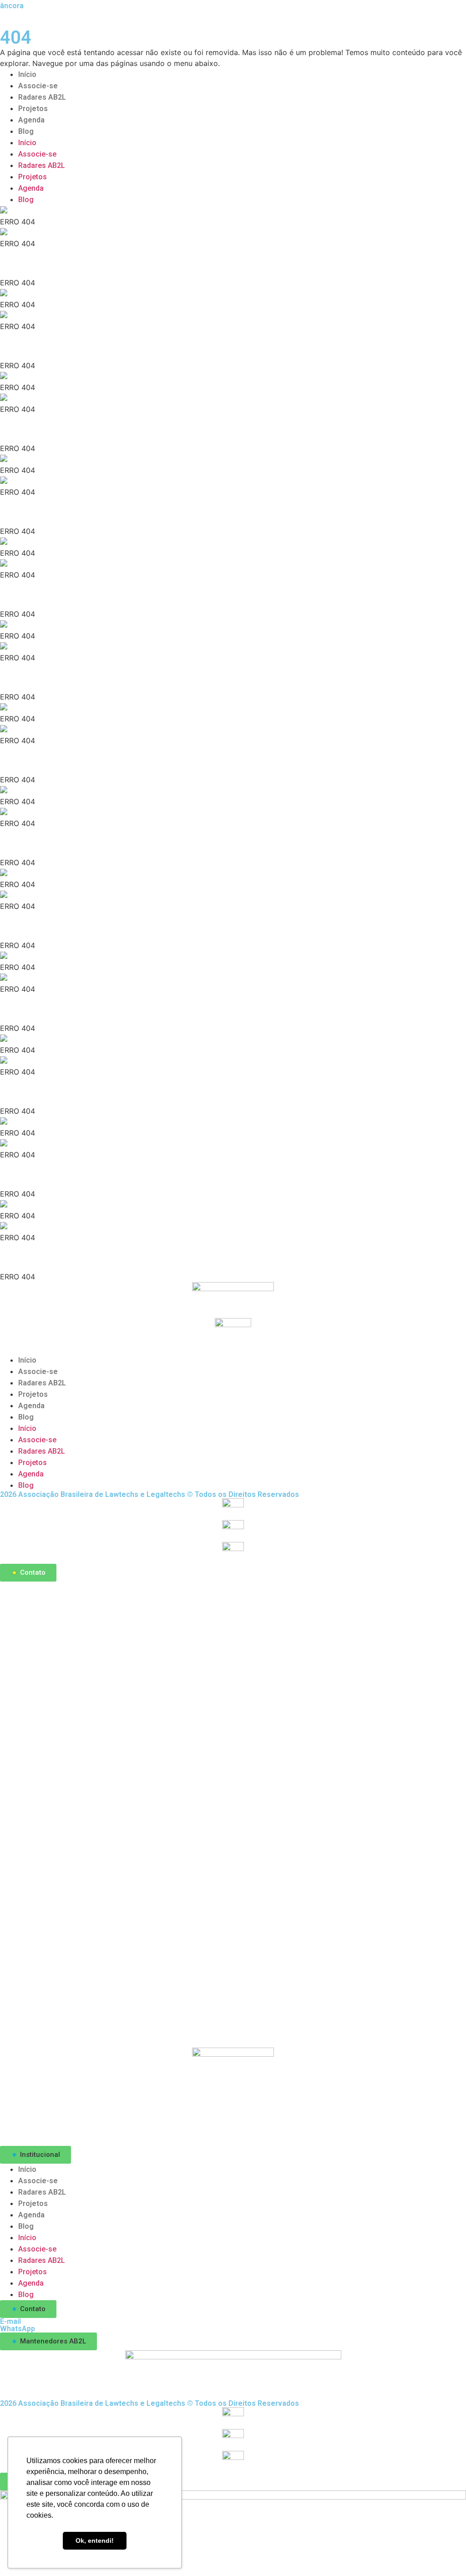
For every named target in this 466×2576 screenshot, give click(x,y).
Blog (26, 131)
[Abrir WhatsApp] (443, 2553)
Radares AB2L (42, 97)
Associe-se (38, 86)
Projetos (33, 109)
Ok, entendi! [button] (95, 2541)
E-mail (10, 2321)
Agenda (31, 120)
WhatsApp (18, 2329)
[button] (35, 2155)
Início (27, 74)
